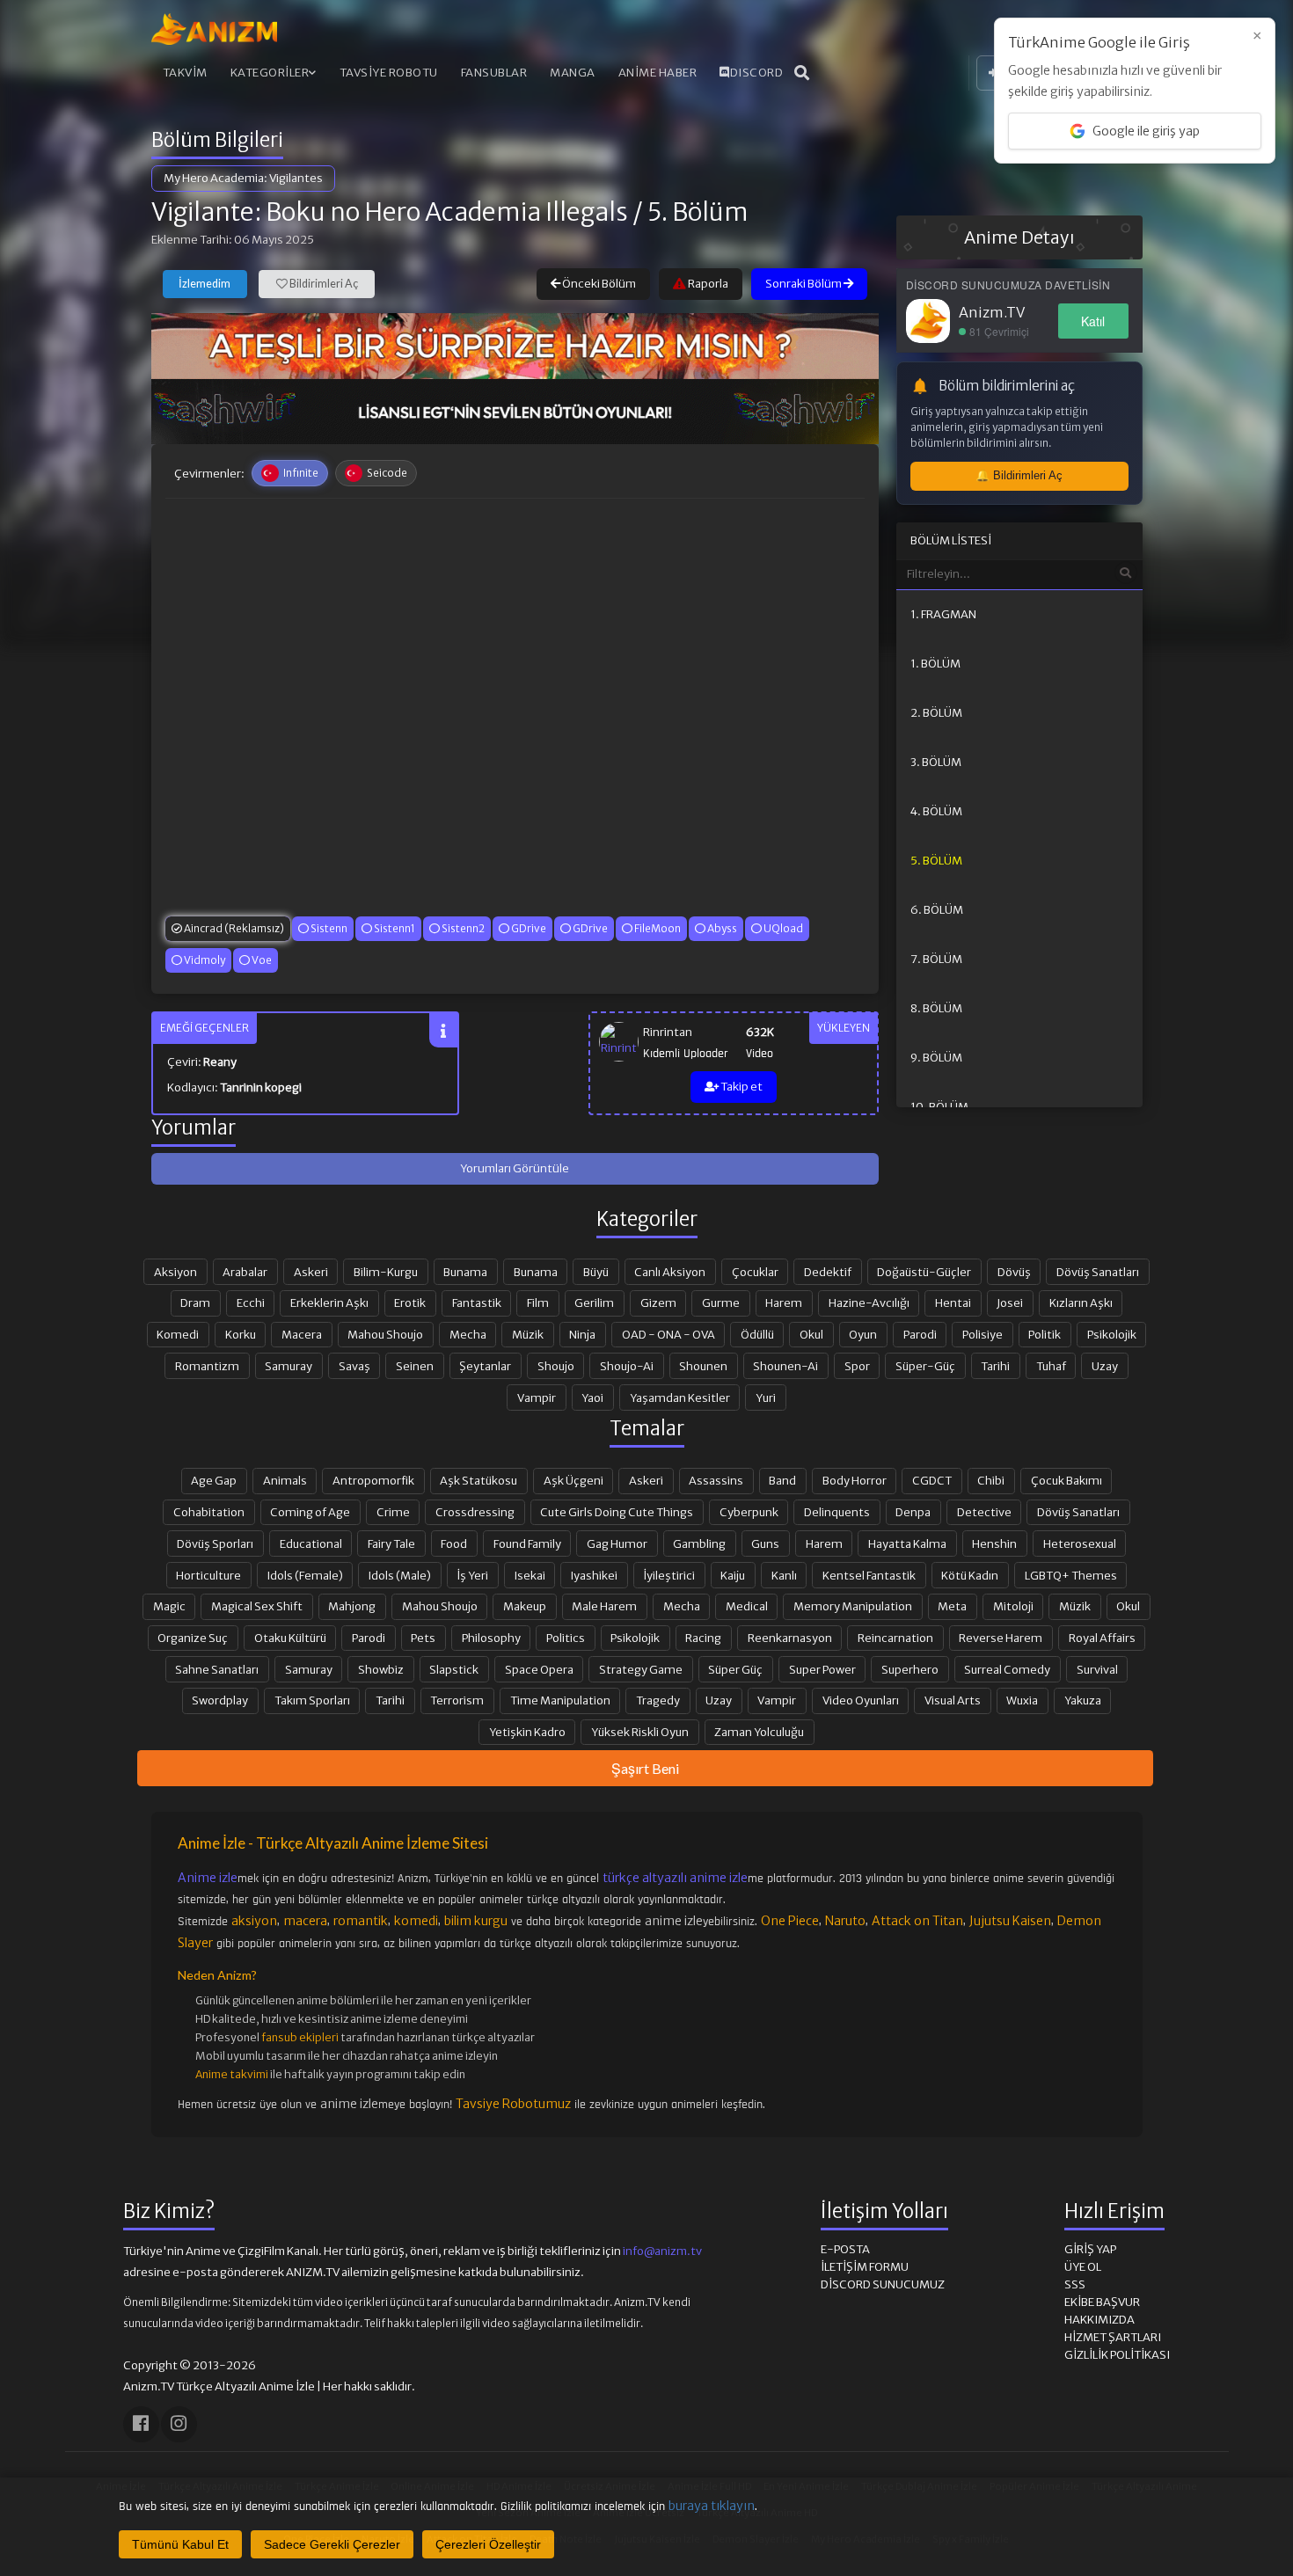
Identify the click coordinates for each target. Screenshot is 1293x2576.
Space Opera (539, 1669)
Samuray (289, 1366)
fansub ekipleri (300, 2037)
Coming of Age (310, 1512)
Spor (857, 1366)
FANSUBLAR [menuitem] (494, 73)
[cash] (515, 412)
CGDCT (932, 1480)
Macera (302, 1334)
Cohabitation (209, 1512)
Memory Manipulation (853, 1606)
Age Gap (214, 1480)
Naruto (845, 1921)
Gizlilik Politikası (1117, 2355)
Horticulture (208, 1575)
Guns (765, 1543)
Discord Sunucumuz (883, 2284)
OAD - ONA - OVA (668, 1334)
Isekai (530, 1575)
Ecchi (251, 1303)
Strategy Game (641, 1669)
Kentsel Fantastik (869, 1575)
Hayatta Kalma (907, 1543)
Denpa (913, 1512)
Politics (566, 1638)
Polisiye (983, 1334)
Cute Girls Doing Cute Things (617, 1512)
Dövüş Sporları (215, 1543)
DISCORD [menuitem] (757, 73)
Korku (241, 1334)
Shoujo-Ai (627, 1366)
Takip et (741, 1087)
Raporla (707, 284)
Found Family (527, 1543)
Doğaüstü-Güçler (924, 1272)
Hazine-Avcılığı (869, 1303)
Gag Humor (617, 1543)
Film (538, 1303)
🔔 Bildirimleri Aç (1019, 475)
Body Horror (855, 1480)
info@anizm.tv (662, 2251)
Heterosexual (1080, 1543)
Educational (311, 1543)
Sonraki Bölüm (804, 284)
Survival (1097, 1669)
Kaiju (733, 1575)
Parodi (920, 1334)
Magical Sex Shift (257, 1606)
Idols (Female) (305, 1575)
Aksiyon (175, 1272)
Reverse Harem (1001, 1638)
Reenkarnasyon (790, 1638)
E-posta (845, 2249)
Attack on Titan (917, 1921)
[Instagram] (179, 2424)
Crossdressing (475, 1512)
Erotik (410, 1303)
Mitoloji (1013, 1606)
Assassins (716, 1480)
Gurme (721, 1303)
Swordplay (220, 1700)
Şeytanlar (485, 1366)
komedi (416, 1921)
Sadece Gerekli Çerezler (332, 2544)
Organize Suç (193, 1638)
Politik (1045, 1334)
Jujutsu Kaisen (1010, 1921)
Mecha (468, 1334)
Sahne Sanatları (217, 1669)
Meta (952, 1606)
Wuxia (1022, 1700)
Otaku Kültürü (290, 1638)
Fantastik (477, 1303)
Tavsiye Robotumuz (513, 2104)
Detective (984, 1512)
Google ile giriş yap (1146, 131)
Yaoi (592, 1397)
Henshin (994, 1543)
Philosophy (491, 1638)
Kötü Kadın (970, 1575)
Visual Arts (953, 1700)
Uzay (1105, 1366)
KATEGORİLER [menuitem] (270, 73)
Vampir (537, 1397)
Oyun (863, 1334)
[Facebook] (141, 2424)
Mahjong (352, 1606)
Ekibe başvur (1102, 2302)
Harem (784, 1303)
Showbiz (381, 1669)
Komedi (178, 1334)
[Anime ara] (802, 73)
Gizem (658, 1303)
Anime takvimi (232, 2074)
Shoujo (556, 1366)
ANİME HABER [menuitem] (658, 73)
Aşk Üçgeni (573, 1480)
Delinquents (837, 1512)
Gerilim (594, 1303)
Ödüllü (757, 1334)
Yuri (766, 1397)
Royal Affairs (1102, 1638)
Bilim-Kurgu (386, 1272)
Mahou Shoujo (385, 1334)
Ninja (582, 1334)
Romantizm (207, 1366)
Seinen (415, 1366)
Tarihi (995, 1366)
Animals (285, 1480)
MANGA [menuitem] (573, 73)
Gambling (699, 1543)
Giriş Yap (1090, 2249)
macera (305, 1921)
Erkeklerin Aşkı (329, 1303)
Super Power (822, 1669)
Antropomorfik (373, 1480)
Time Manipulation (560, 1700)
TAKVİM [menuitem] (185, 73)
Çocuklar (755, 1272)
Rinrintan (668, 1032)
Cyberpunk (749, 1512)
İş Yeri (472, 1575)
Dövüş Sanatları (1098, 1272)
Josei (1010, 1303)
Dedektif (828, 1272)
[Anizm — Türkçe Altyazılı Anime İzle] (215, 29)
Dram (195, 1303)
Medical (747, 1606)
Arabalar (245, 1272)
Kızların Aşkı (1081, 1303)
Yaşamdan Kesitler (680, 1397)
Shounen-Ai (785, 1366)
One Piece (790, 1921)
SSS (1075, 2284)
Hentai (953, 1303)
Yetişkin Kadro (527, 1732)
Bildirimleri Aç (323, 284)
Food (454, 1543)
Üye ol (1083, 2267)
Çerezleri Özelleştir (488, 2544)
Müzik (528, 1334)
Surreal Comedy (1007, 1669)
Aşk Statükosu (478, 1480)
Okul (811, 1334)
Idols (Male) (400, 1575)
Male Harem (604, 1606)
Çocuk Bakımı (1067, 1480)
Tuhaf (1051, 1366)
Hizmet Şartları (1113, 2337)
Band (782, 1480)
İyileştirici (669, 1575)
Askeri (311, 1272)
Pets (423, 1638)
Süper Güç (735, 1669)
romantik (361, 1921)
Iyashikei (594, 1575)
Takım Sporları (312, 1700)
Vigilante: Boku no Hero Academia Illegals (390, 212)
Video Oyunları (861, 1700)
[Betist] (515, 346)
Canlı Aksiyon (670, 1272)
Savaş (354, 1366)
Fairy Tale (391, 1543)
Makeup (525, 1606)
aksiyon (254, 1921)
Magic (169, 1606)
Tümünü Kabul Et (180, 2544)
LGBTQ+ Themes (1071, 1575)
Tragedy (658, 1700)
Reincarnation (895, 1638)
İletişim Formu (865, 2267)
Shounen (703, 1366)
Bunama (465, 1272)
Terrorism (457, 1700)
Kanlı (784, 1575)
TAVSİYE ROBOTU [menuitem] (389, 73)
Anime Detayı (1019, 237)
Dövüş (1014, 1272)
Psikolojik (1112, 1334)
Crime (393, 1512)
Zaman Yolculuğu (759, 1732)
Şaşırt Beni (645, 1768)
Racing (703, 1638)
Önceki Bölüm (598, 284)
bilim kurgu (476, 1921)
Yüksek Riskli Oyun (640, 1732)
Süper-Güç (925, 1366)
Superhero (910, 1669)
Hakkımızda (1099, 2320)
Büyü (596, 1272)
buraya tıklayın (712, 2506)
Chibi (991, 1480)
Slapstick (454, 1669)
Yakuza (1083, 1700)
